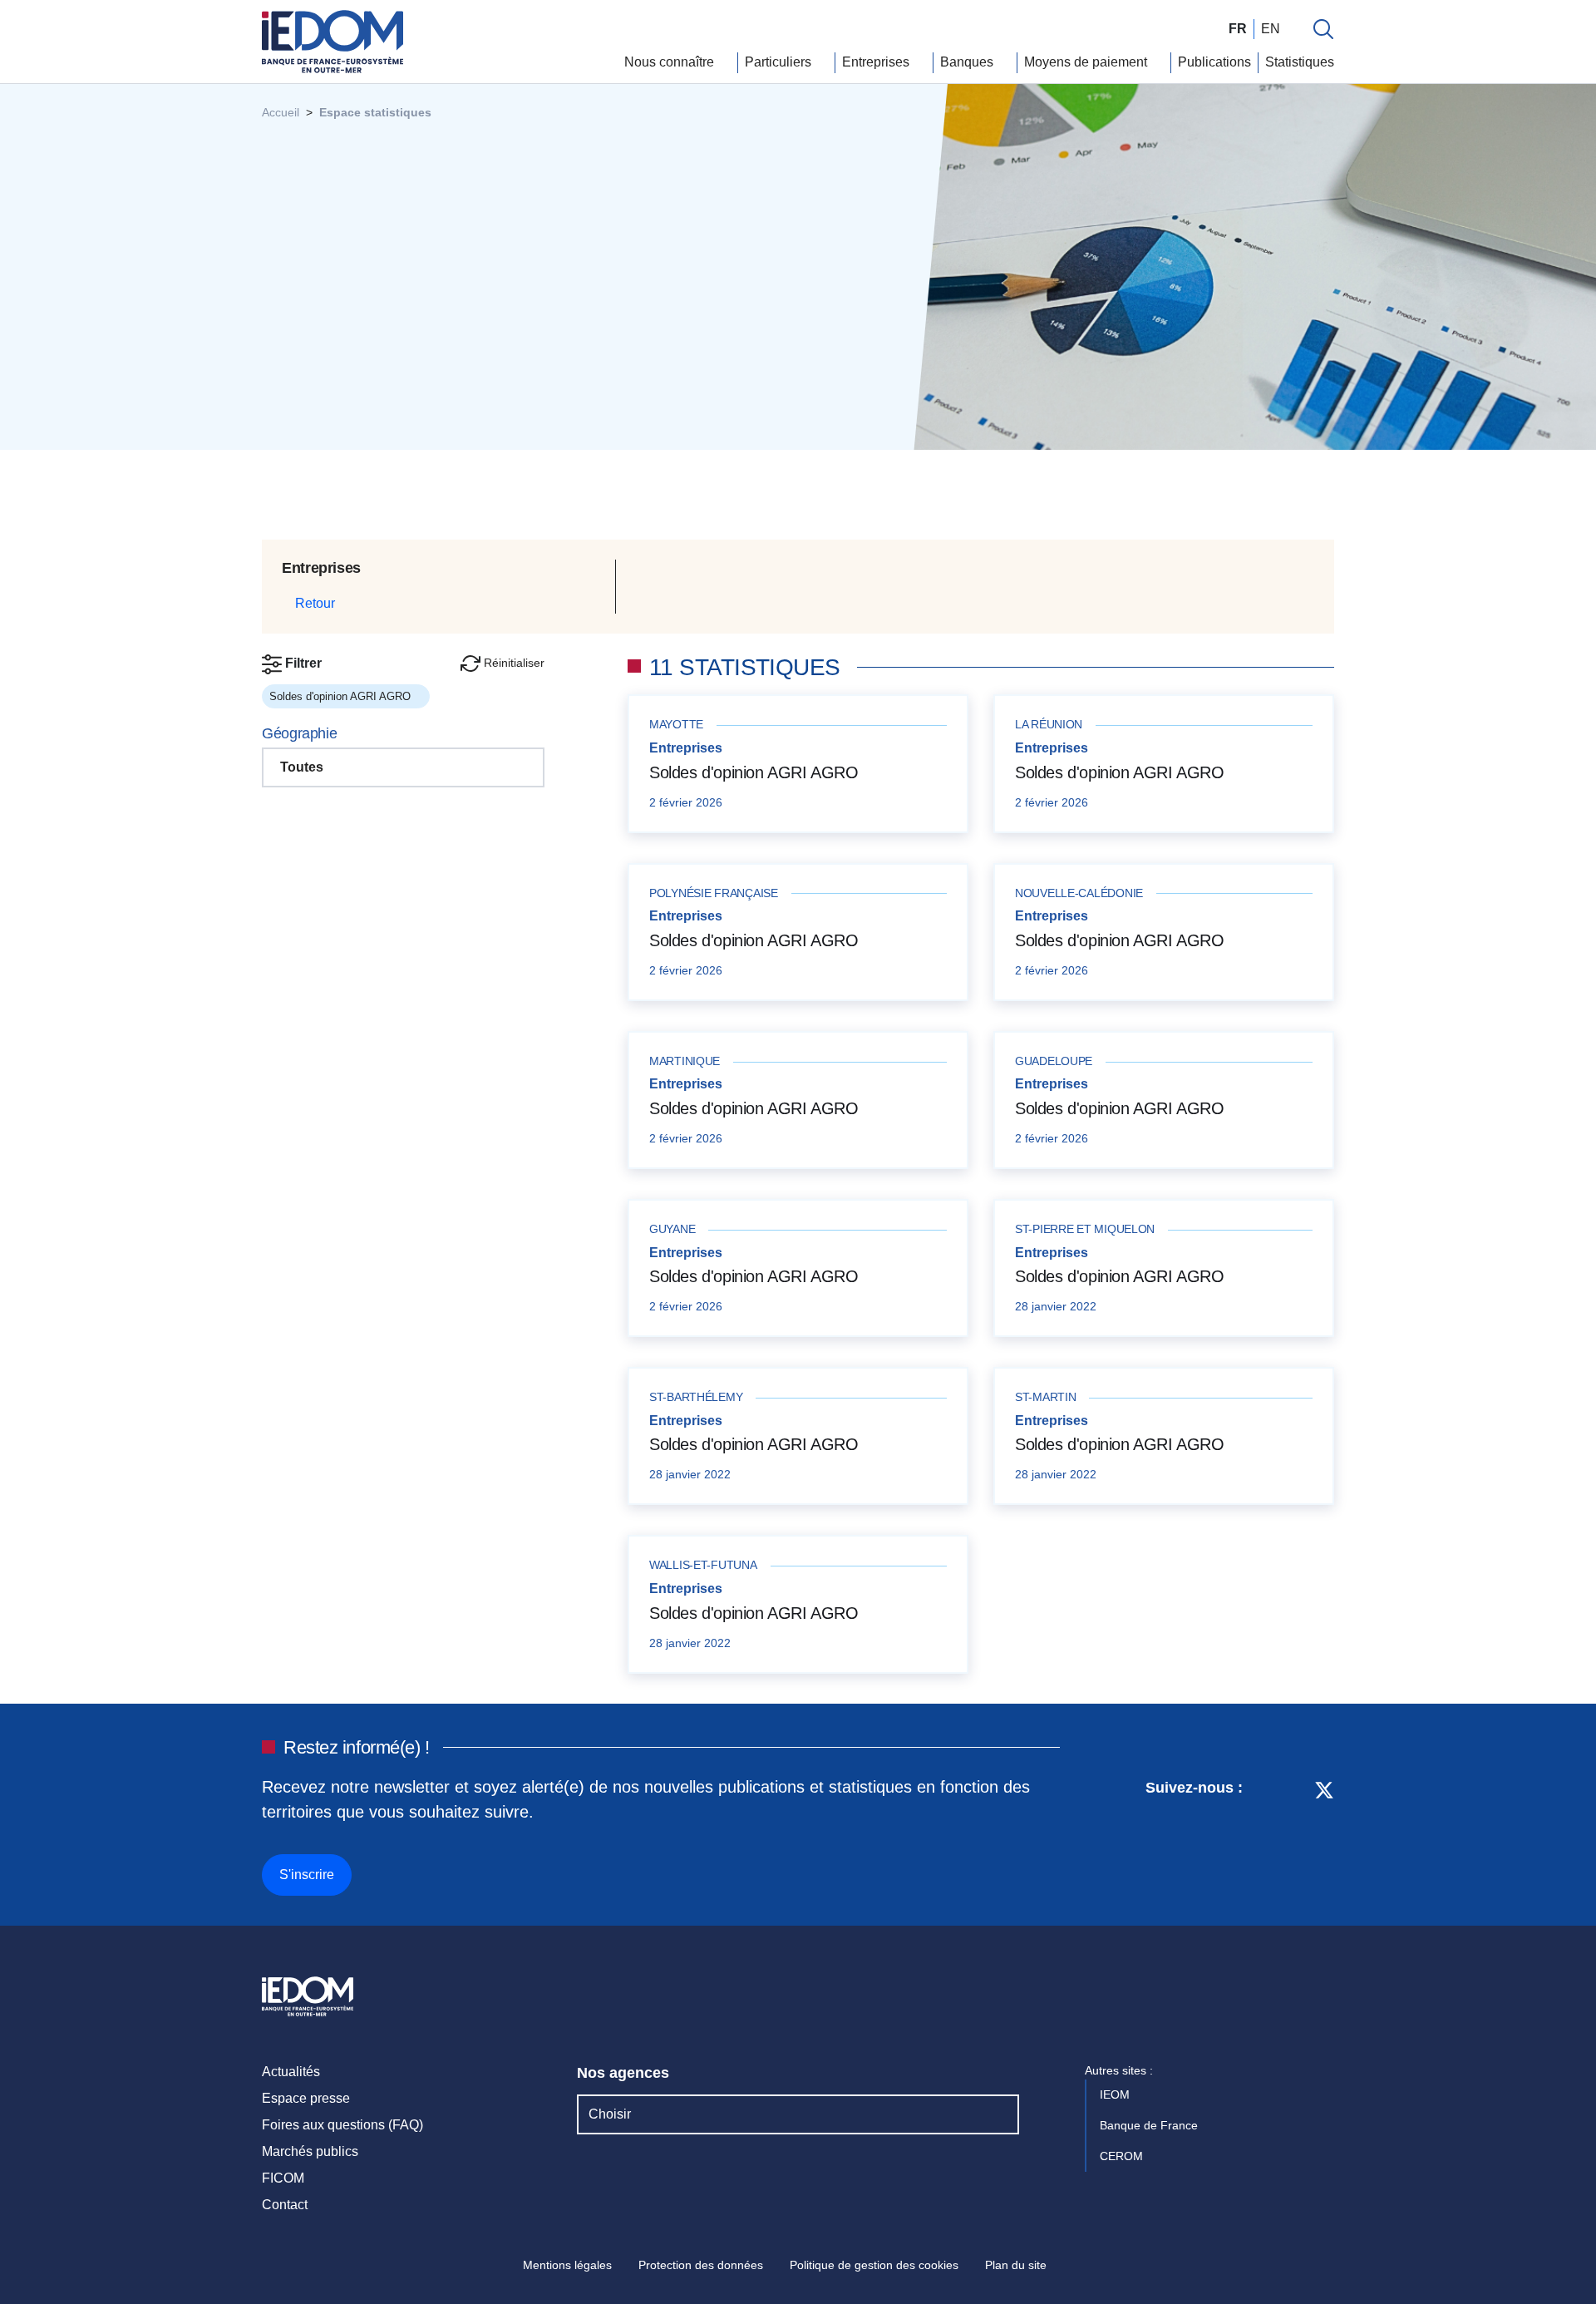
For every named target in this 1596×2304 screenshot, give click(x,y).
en (1271, 29)
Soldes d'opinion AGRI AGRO (754, 772)
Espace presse (306, 2098)
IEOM (1116, 2094)
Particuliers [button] (780, 62)
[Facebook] (1293, 1835)
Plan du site (1016, 2265)
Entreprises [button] (877, 62)
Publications (1214, 62)
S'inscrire (307, 1875)
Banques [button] (968, 62)
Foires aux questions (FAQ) (342, 2125)
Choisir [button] (610, 2114)
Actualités (291, 2072)
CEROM (1123, 2156)
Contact (285, 2205)
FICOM (283, 2178)
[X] (1324, 1835)
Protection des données (701, 2265)
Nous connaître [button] (671, 62)
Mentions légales (567, 2265)
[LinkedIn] (1264, 1835)
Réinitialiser (512, 662)
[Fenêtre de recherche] (1323, 29)
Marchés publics (310, 2151)
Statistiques (1300, 62)
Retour (313, 603)
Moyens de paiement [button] (1087, 62)
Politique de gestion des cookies (874, 2265)
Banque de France (1150, 2125)
